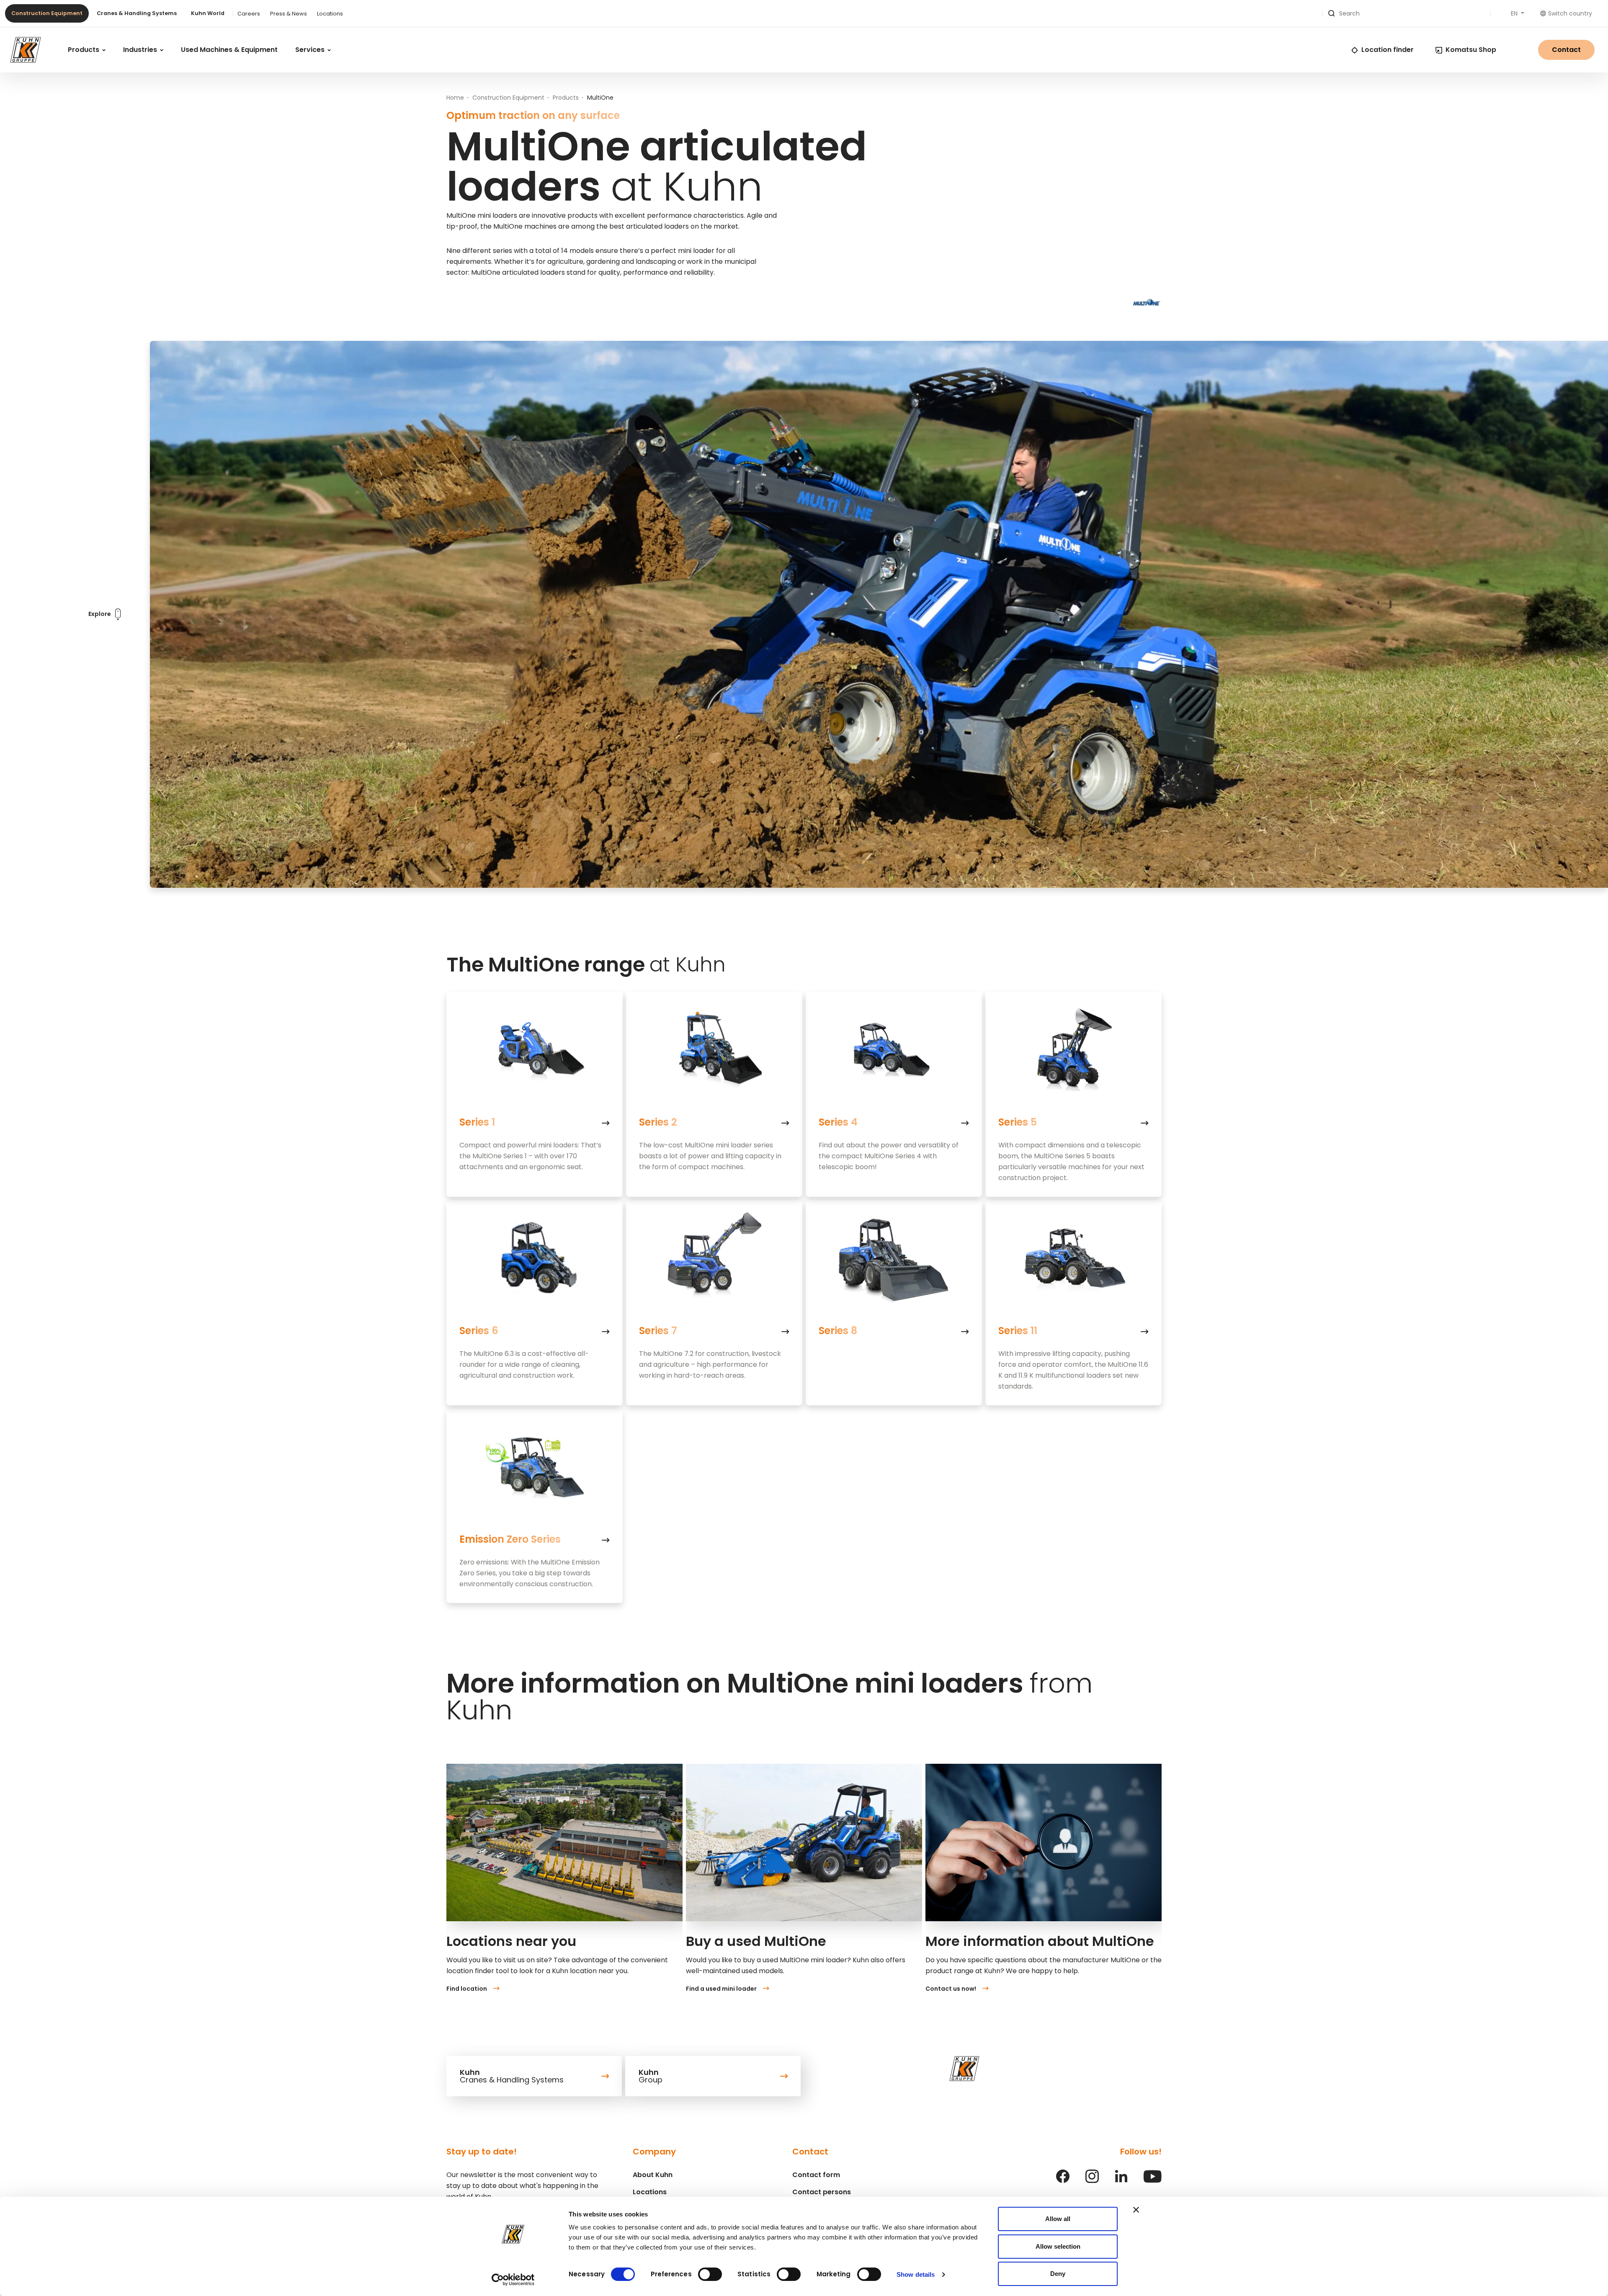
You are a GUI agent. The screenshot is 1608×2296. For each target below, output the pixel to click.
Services (311, 50)
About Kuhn (653, 2175)
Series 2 (658, 1122)
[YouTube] (1153, 2181)
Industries (141, 50)
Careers (249, 14)
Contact (1566, 50)
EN (1515, 13)
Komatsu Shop (1471, 50)
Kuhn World (208, 13)
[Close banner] (1136, 2210)
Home (455, 98)
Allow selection (1058, 2246)
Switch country (1570, 13)
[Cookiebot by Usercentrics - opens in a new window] (513, 2280)
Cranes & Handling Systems (137, 13)
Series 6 (479, 1331)
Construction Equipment (47, 13)
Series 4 (838, 1122)
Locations (330, 14)
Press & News (289, 14)
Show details (916, 2274)
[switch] (710, 2274)
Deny (1058, 2274)
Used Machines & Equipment (229, 50)
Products (84, 50)
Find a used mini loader (721, 1989)
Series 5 (1018, 1122)
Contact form (816, 2175)
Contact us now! (951, 1989)
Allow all (1058, 2219)
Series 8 (838, 1331)
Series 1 (477, 1122)
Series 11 (1018, 1331)
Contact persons (822, 2192)
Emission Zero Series (510, 1539)
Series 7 (658, 1331)
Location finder (1388, 50)
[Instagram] (1092, 2181)
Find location (467, 1989)
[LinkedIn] (1121, 2181)
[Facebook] (1063, 2181)
